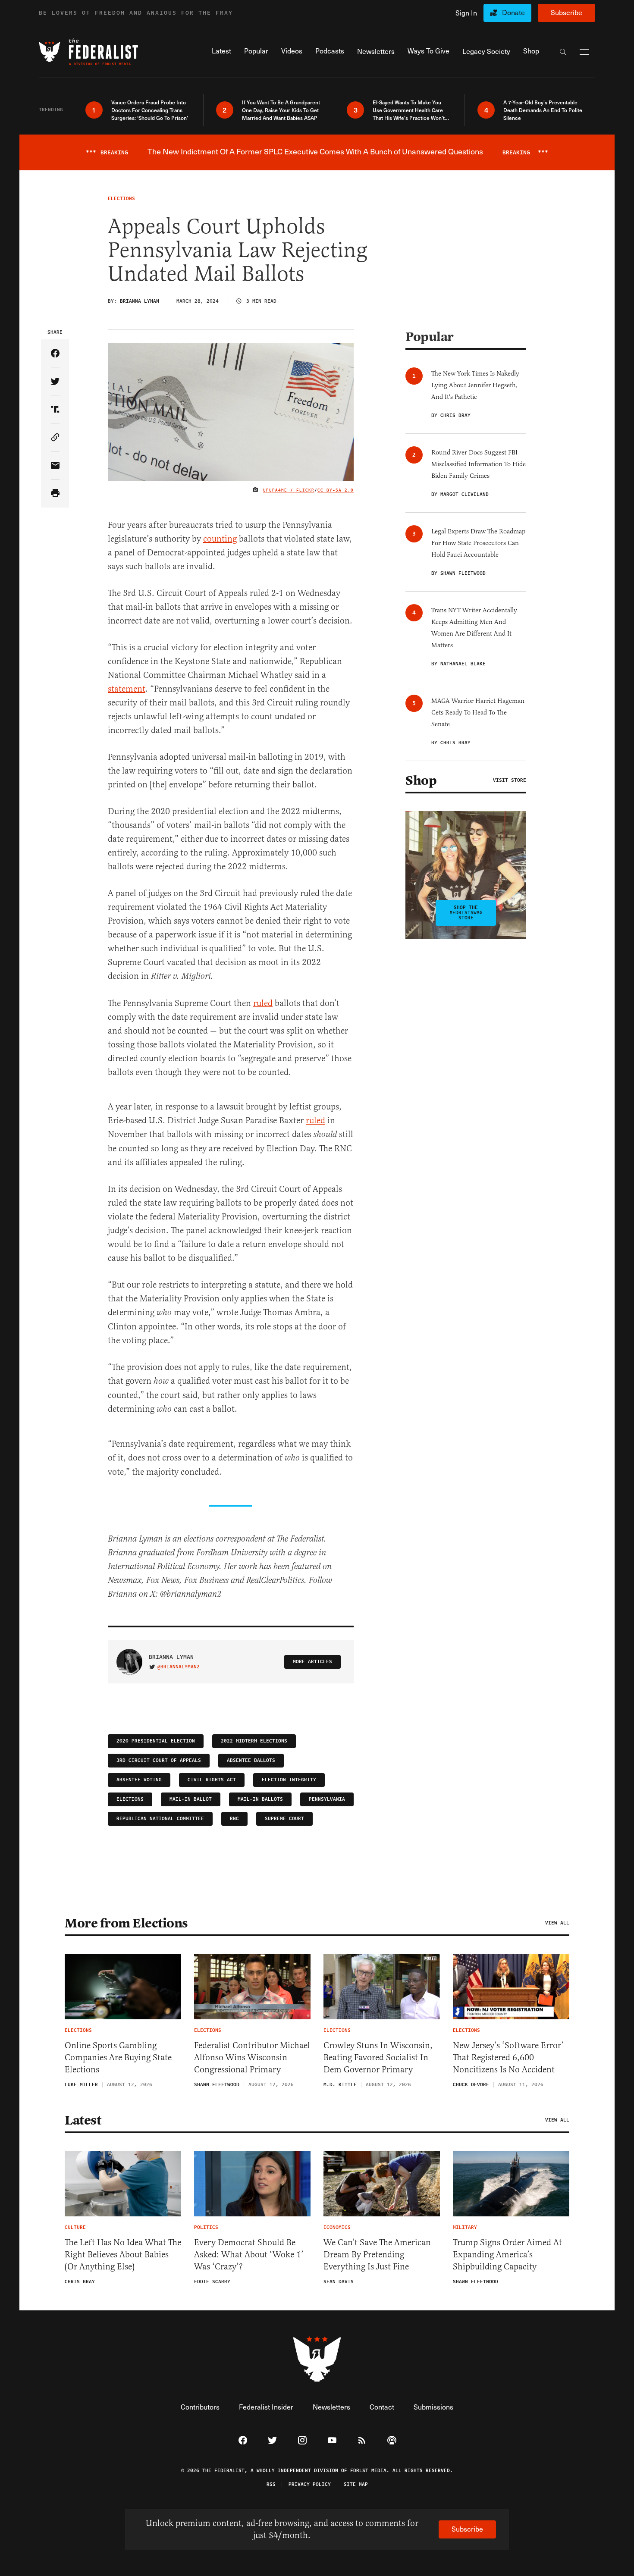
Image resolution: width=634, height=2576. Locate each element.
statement (127, 689)
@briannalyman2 (179, 1667)
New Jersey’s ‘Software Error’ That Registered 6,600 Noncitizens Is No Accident (508, 2057)
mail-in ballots (260, 1799)
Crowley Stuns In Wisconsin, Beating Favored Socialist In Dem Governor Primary (378, 2057)
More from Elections (126, 1923)
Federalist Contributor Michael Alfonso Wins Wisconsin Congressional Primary (252, 2057)
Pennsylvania (327, 1799)
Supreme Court (284, 1819)
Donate (513, 12)
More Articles (312, 1662)
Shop (421, 780)
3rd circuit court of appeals (159, 1760)
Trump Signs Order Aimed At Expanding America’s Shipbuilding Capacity (507, 2255)
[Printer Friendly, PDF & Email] (55, 494)
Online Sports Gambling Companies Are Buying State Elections (118, 2057)
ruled (263, 1003)
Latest (83, 2120)
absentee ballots (251, 1760)
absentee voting (139, 1780)
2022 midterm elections (254, 1741)
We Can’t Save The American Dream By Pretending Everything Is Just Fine (377, 2255)
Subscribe (567, 12)
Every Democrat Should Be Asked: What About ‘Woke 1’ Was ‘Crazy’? (249, 2255)
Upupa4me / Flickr (289, 490)
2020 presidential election (156, 1741)
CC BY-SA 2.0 (336, 490)
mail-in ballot (191, 1799)
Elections (130, 1799)
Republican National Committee (160, 1819)
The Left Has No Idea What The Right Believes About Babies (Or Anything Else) (123, 2255)
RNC (234, 1819)
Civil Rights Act (212, 1780)
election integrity (289, 1780)
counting (220, 539)
